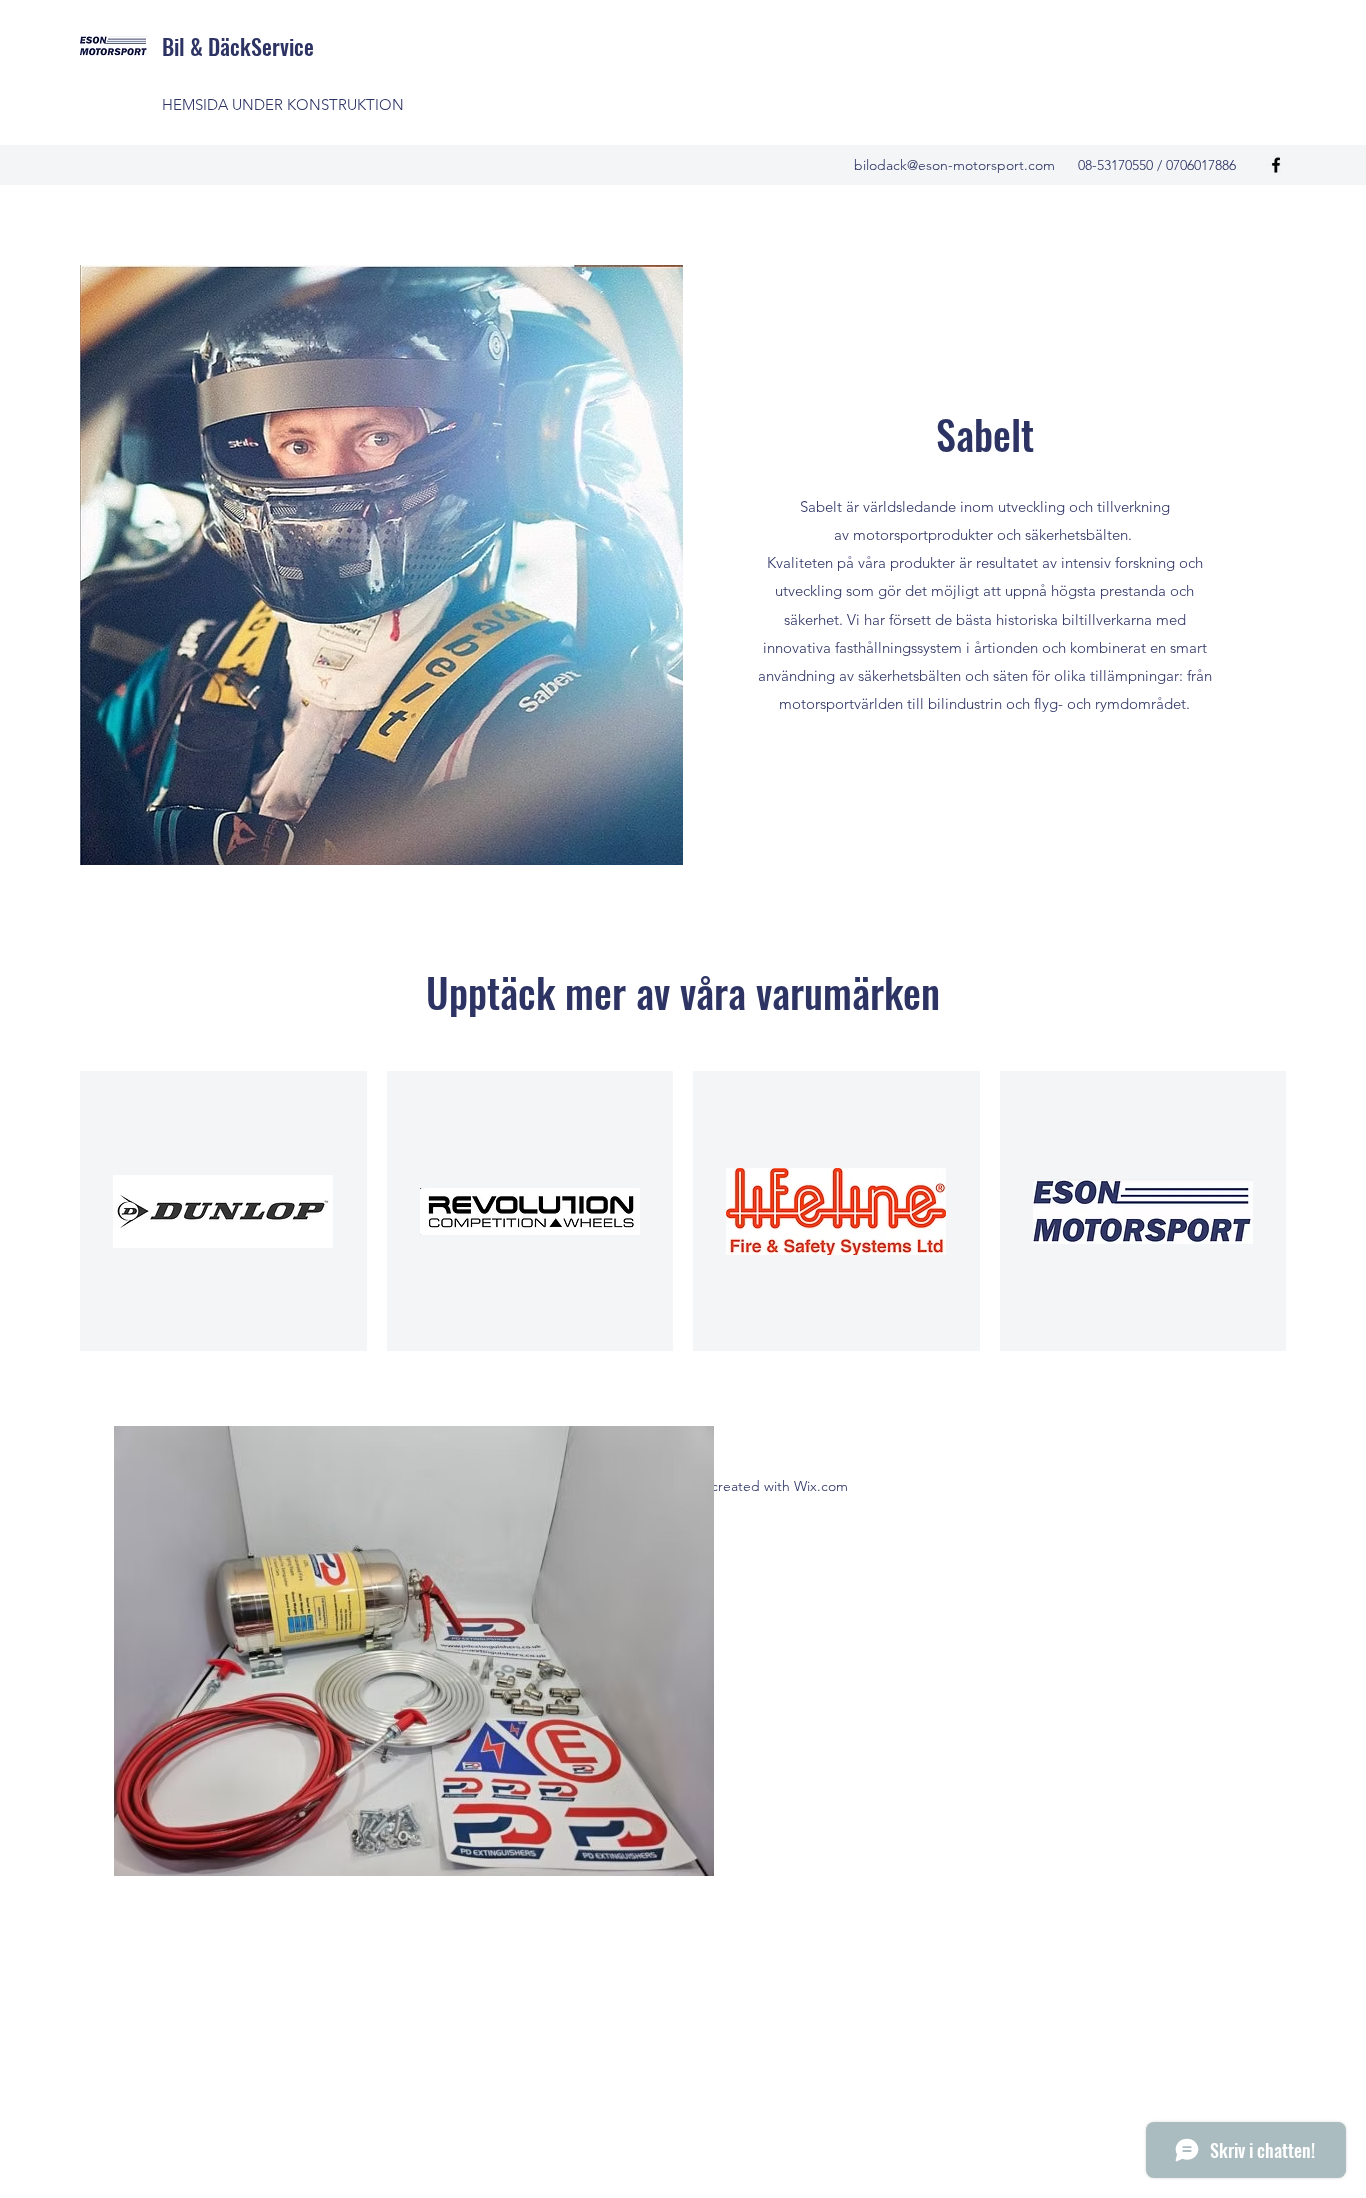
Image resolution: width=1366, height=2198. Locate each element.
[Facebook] (1276, 165)
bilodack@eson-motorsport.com (954, 165)
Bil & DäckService (238, 46)
